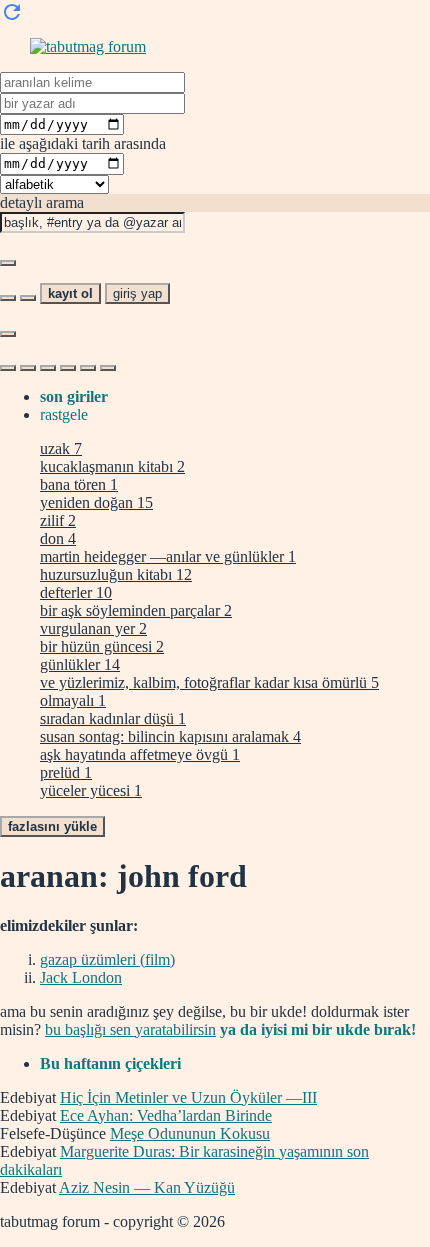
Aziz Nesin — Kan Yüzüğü (147, 1187)
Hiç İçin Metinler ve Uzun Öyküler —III (188, 1097)
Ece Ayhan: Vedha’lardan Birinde (166, 1115)
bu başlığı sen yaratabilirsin (130, 1029)
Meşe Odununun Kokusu (190, 1133)
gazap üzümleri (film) (107, 959)
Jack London (81, 977)
